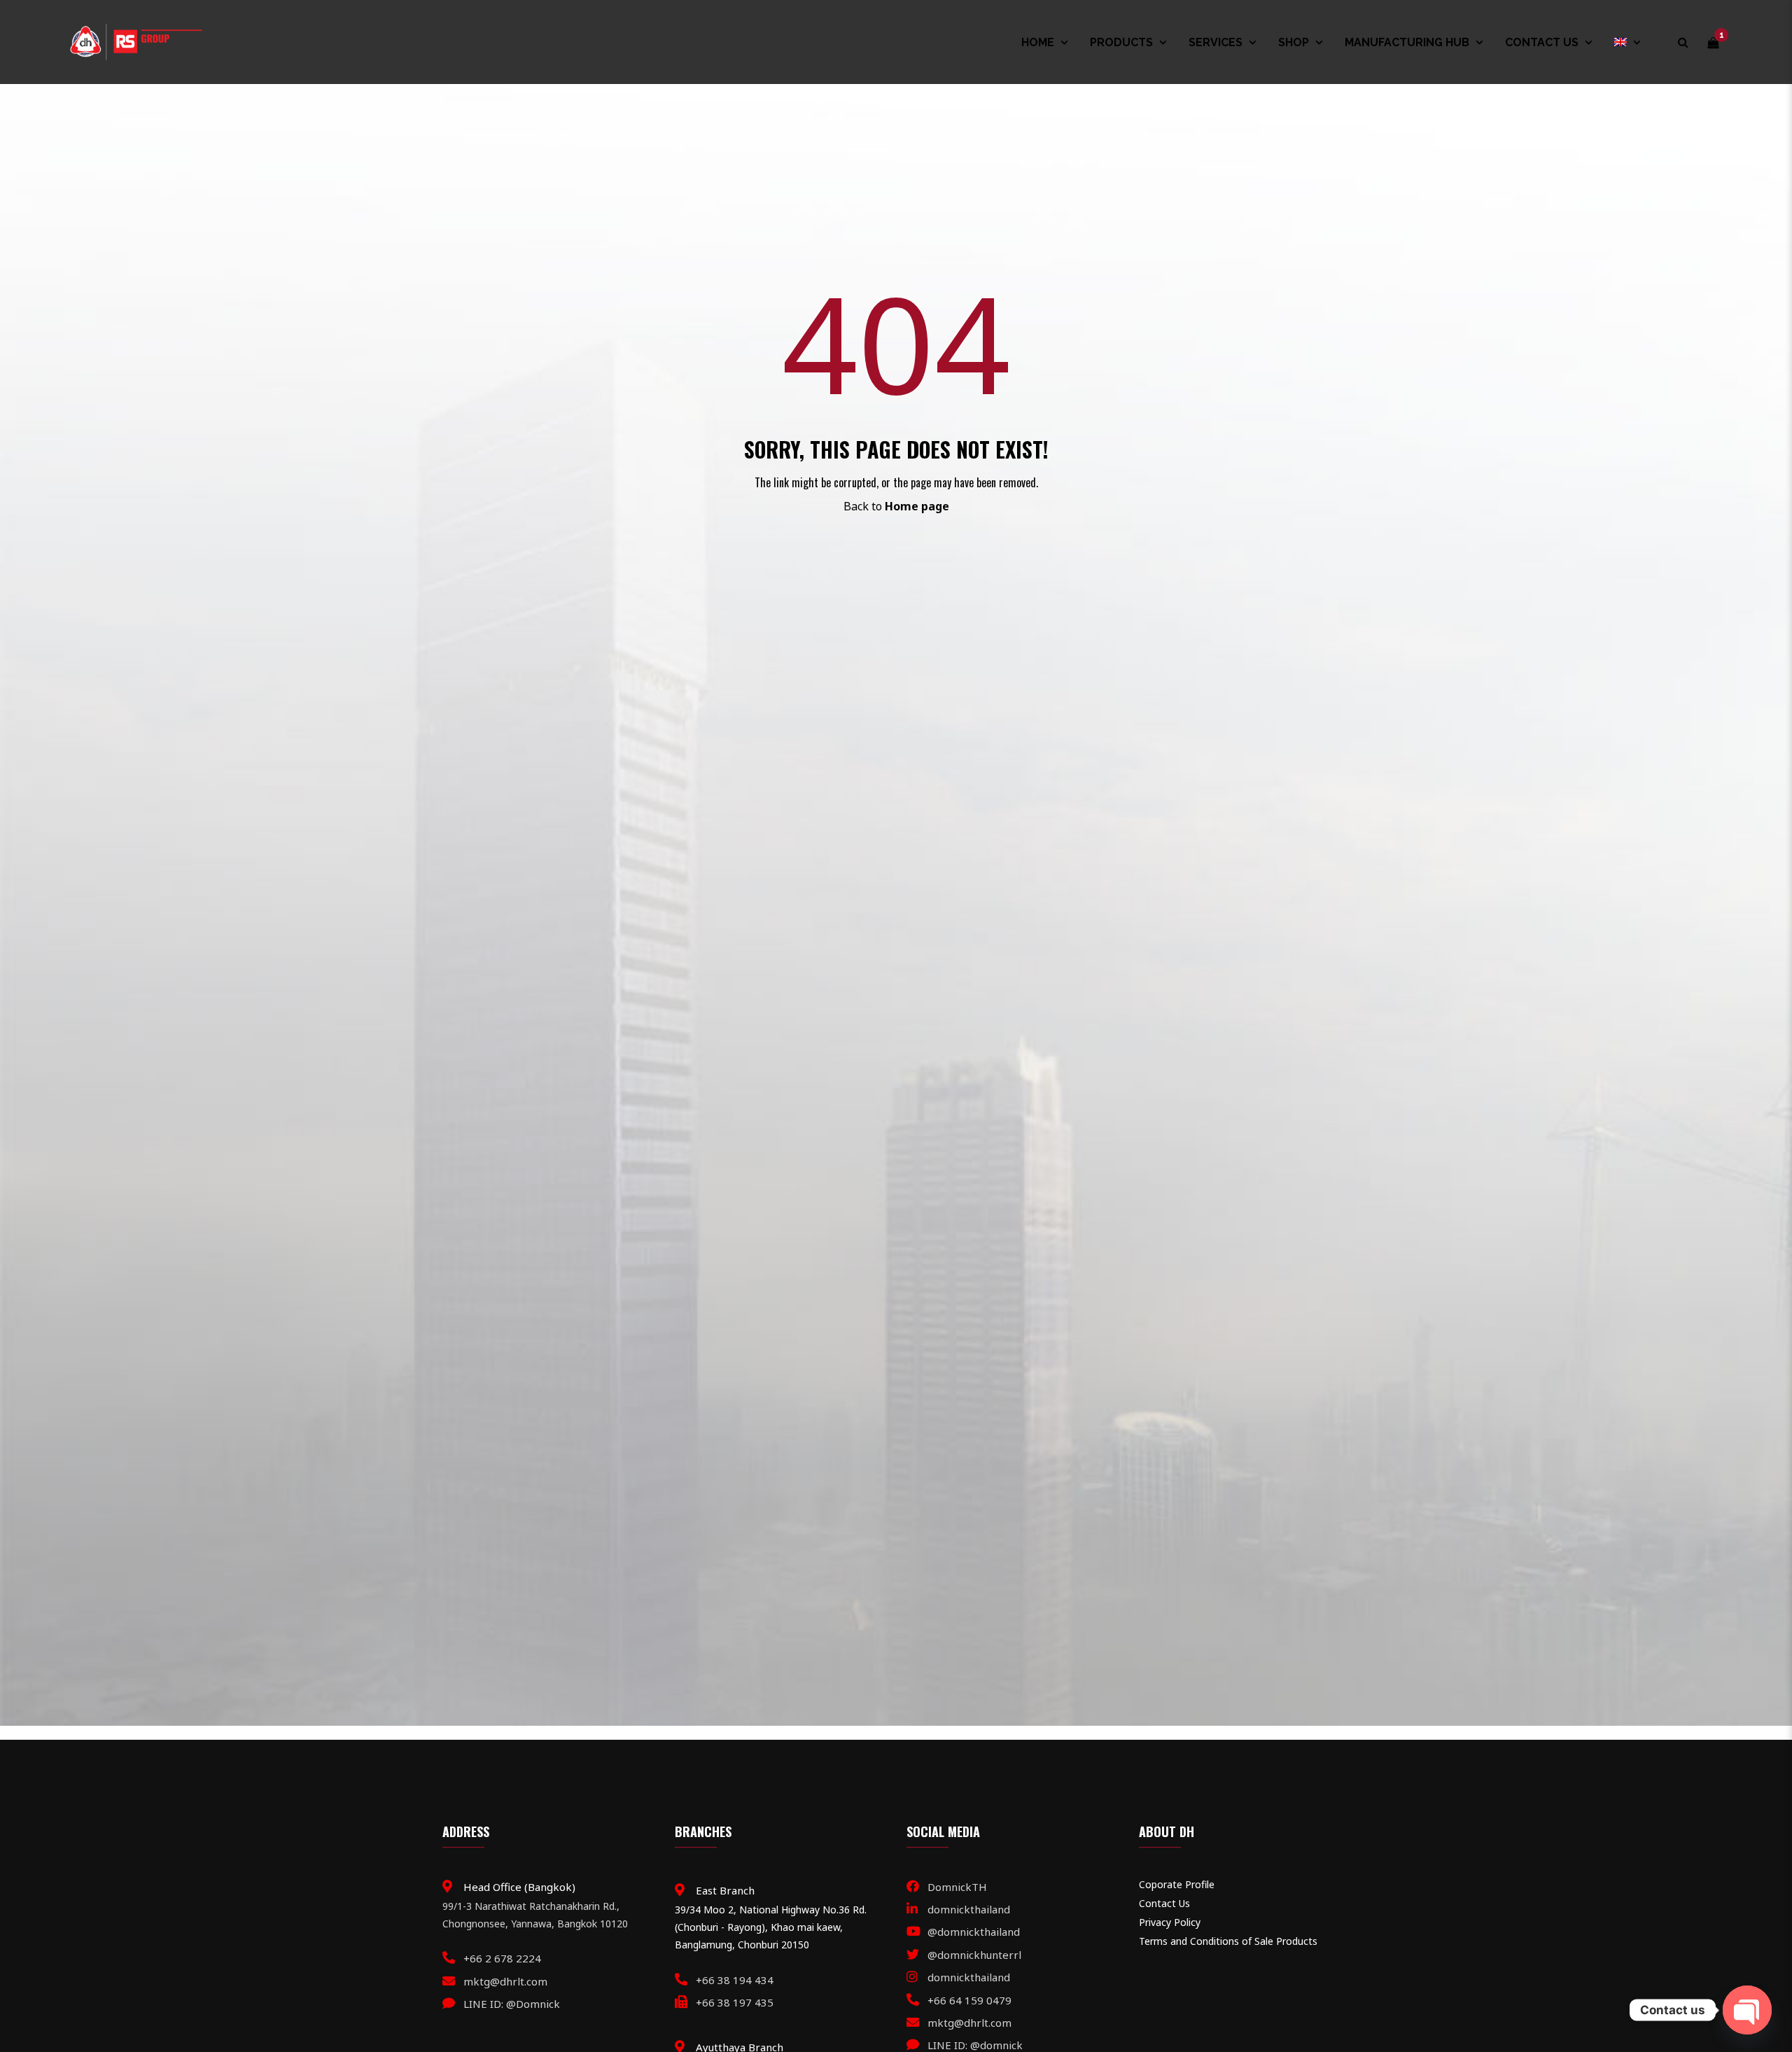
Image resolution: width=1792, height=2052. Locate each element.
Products (1121, 42)
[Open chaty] (1747, 2010)
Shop (1294, 42)
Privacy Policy (1170, 1922)
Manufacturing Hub (1407, 42)
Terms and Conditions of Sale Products (1228, 1941)
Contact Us (1542, 42)
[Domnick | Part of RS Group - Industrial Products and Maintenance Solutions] (135, 41)
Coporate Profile (1177, 1884)
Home (1038, 42)
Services (1216, 42)
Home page (917, 506)
